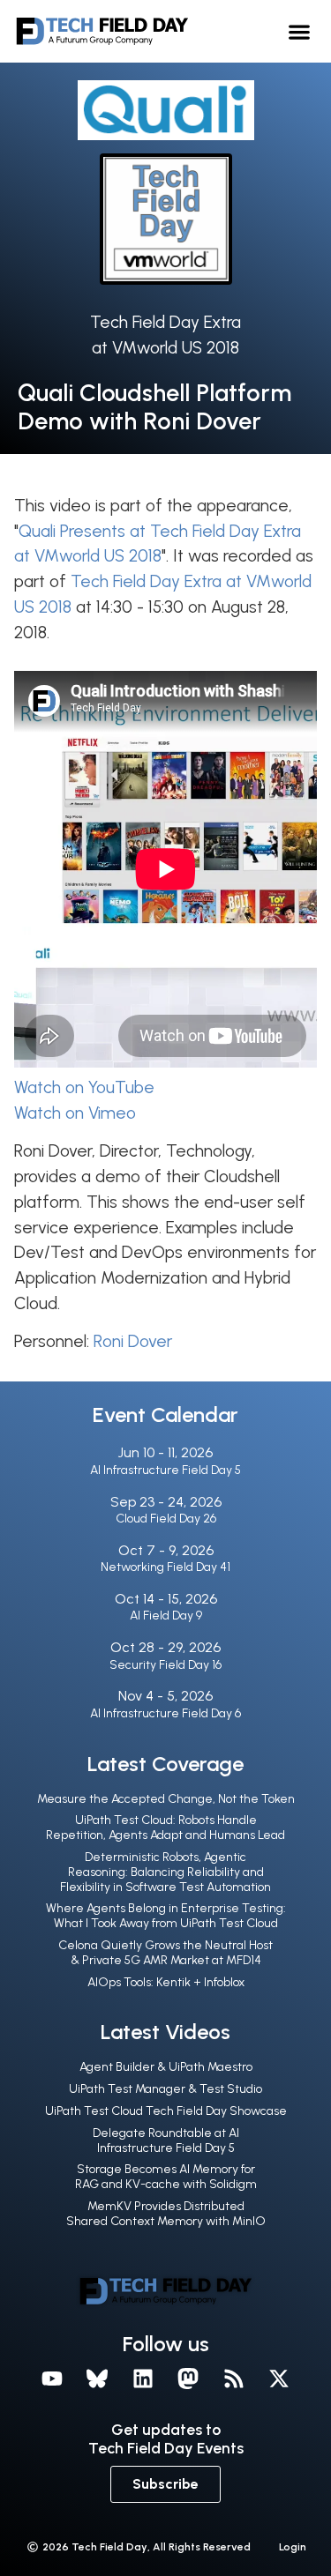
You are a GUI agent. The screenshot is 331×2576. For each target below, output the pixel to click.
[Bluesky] (97, 2379)
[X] (280, 2379)
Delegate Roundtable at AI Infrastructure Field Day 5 (166, 2140)
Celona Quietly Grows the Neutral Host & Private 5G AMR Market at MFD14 (165, 1953)
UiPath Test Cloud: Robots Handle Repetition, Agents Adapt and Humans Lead (165, 1828)
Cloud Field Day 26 (166, 1519)
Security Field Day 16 (165, 1665)
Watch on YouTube (84, 1087)
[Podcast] (234, 2379)
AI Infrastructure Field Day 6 (165, 1713)
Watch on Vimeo (75, 1113)
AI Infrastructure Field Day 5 (165, 1470)
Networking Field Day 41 (165, 1567)
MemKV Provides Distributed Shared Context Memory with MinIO (166, 2214)
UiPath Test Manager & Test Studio (165, 2089)
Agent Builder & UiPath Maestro (166, 2067)
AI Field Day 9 (166, 1616)
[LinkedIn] (143, 2379)
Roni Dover (133, 1341)
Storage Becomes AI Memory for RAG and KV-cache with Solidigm (166, 2177)
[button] (300, 31)
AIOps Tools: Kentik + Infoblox (166, 1982)
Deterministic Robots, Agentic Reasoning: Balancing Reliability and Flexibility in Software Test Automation (165, 1872)
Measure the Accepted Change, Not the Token (166, 1799)
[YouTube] (52, 2379)
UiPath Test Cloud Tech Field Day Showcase (166, 2111)
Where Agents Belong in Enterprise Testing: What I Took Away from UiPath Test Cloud (166, 1916)
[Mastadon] (189, 2379)
